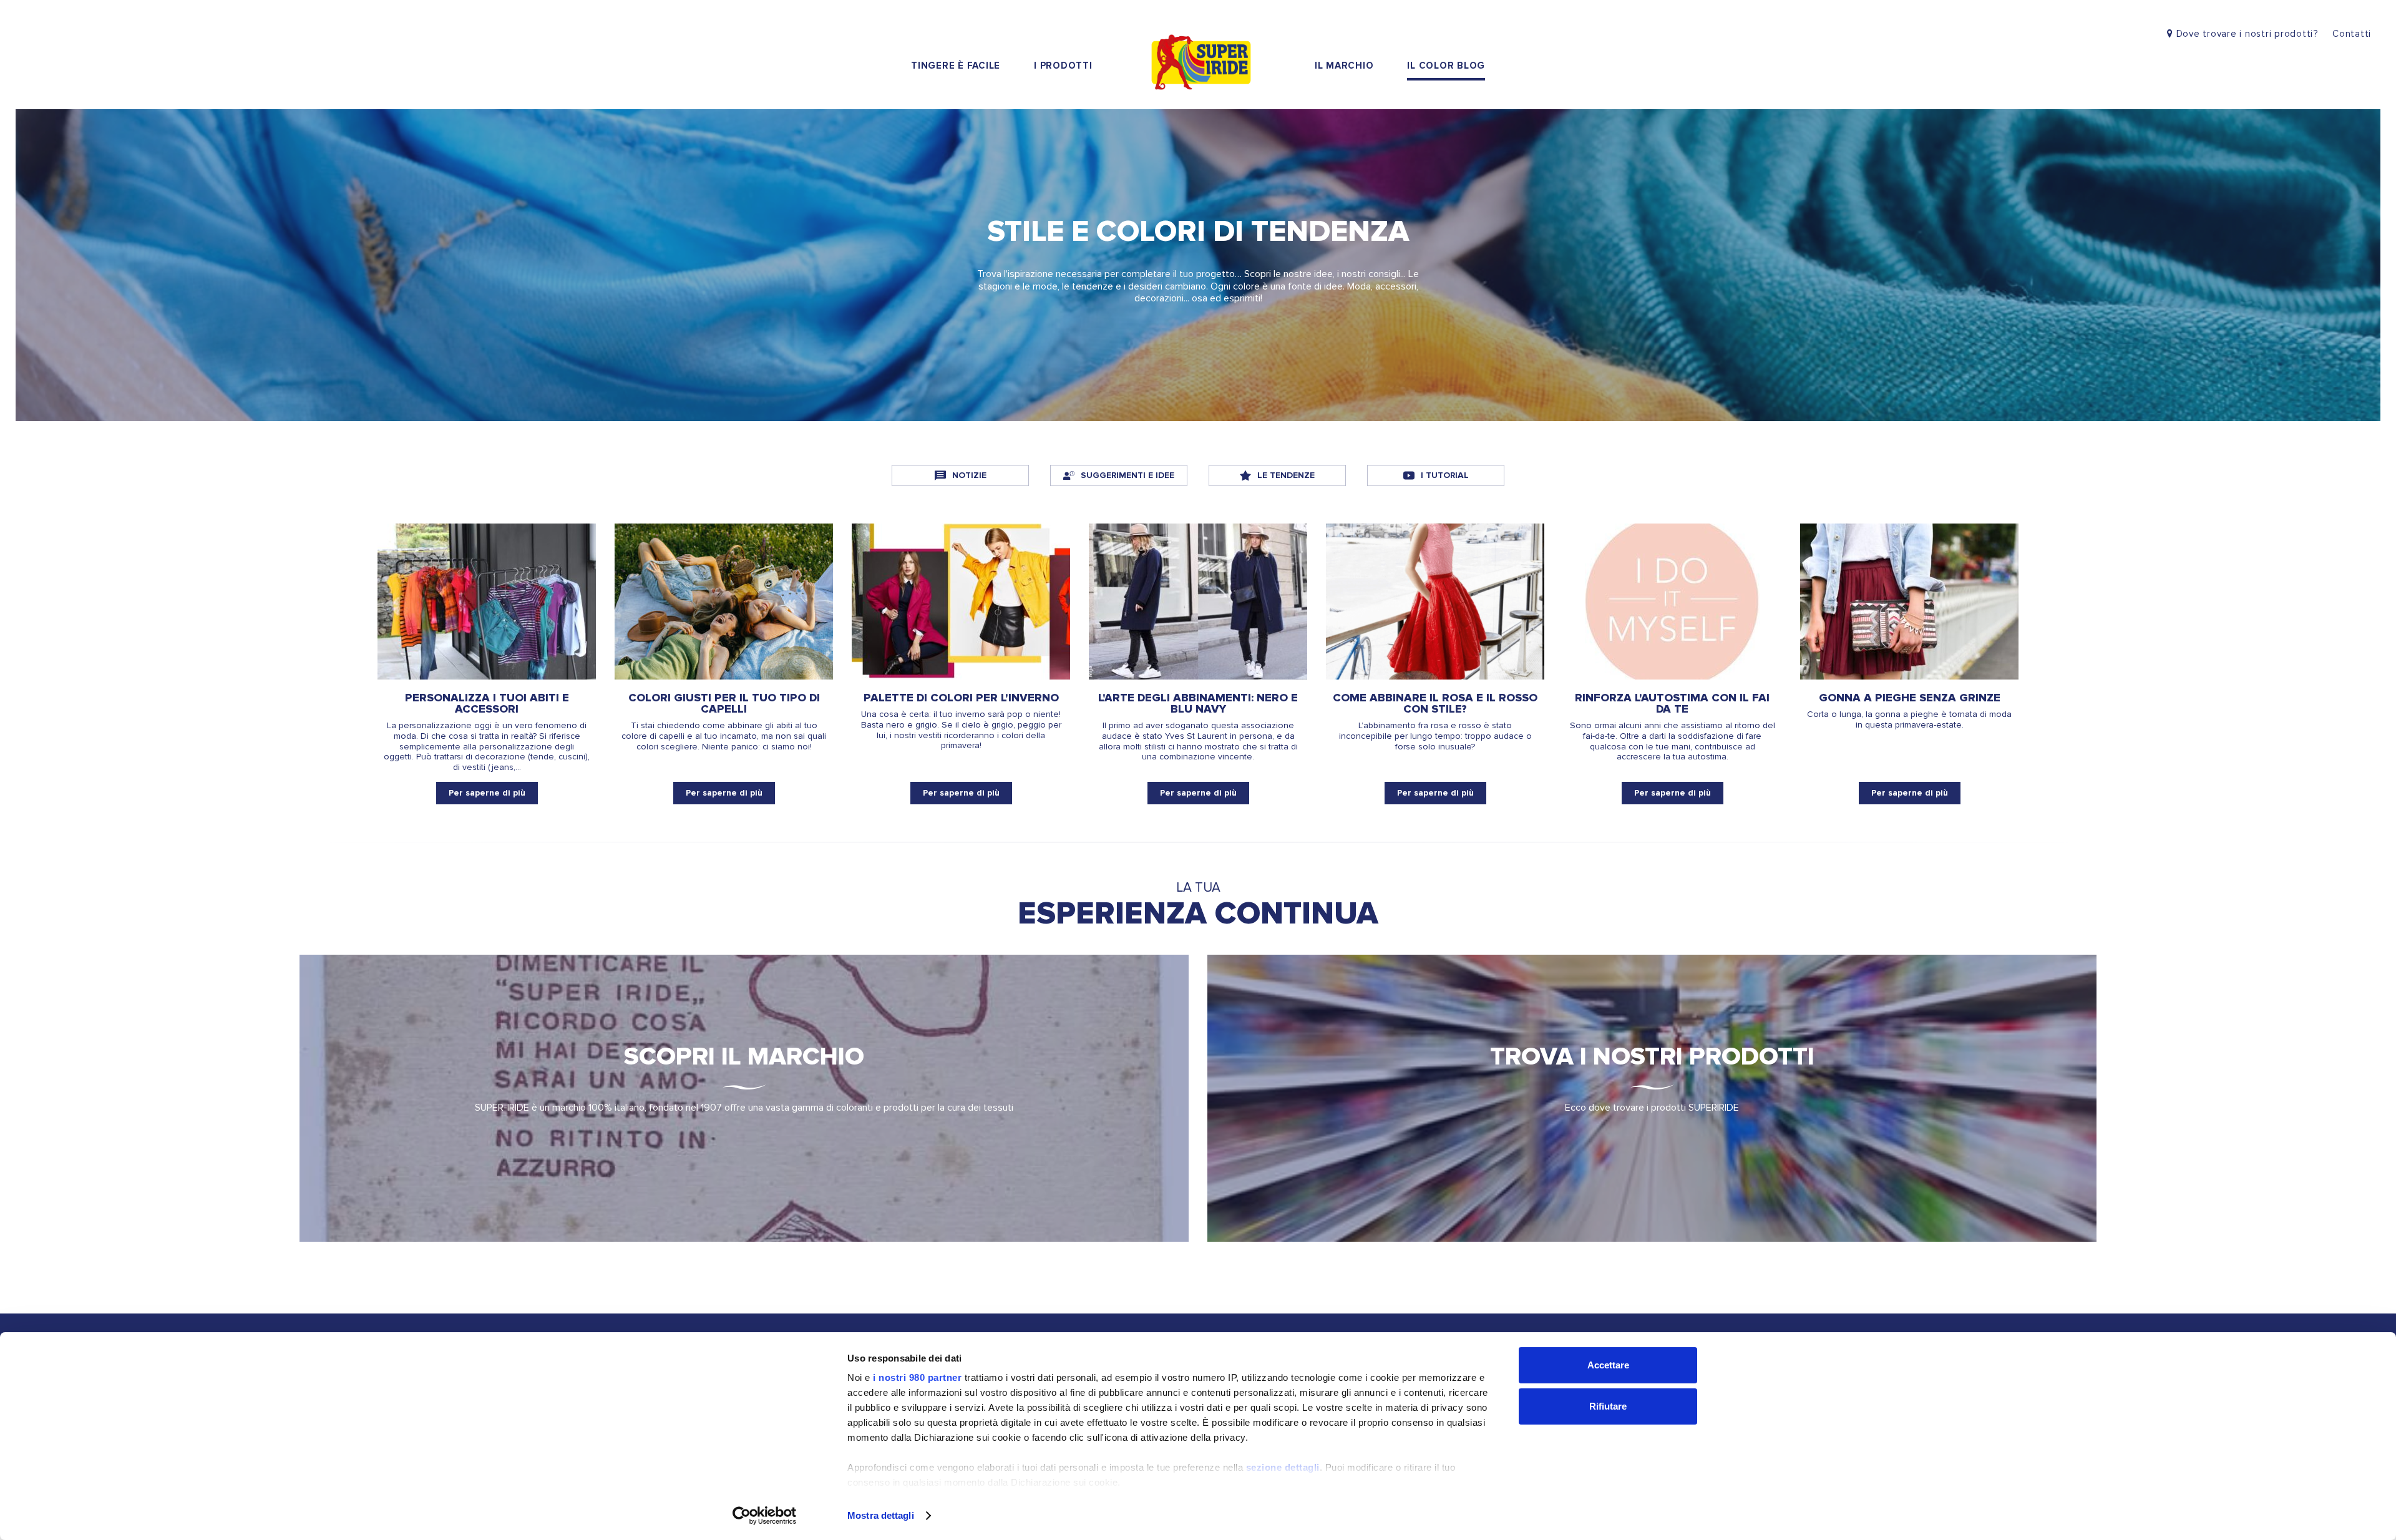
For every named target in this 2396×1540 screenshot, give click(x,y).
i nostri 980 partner (917, 1377)
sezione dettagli (1283, 1467)
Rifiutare (1608, 1406)
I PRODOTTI (1063, 66)
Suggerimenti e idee (1127, 475)
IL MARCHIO (1344, 66)
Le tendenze (1286, 475)
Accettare (1608, 1365)
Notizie (969, 475)
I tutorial (1445, 475)
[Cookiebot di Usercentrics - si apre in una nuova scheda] (765, 1516)
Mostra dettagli (881, 1515)
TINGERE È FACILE (956, 66)
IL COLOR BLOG (1446, 66)
